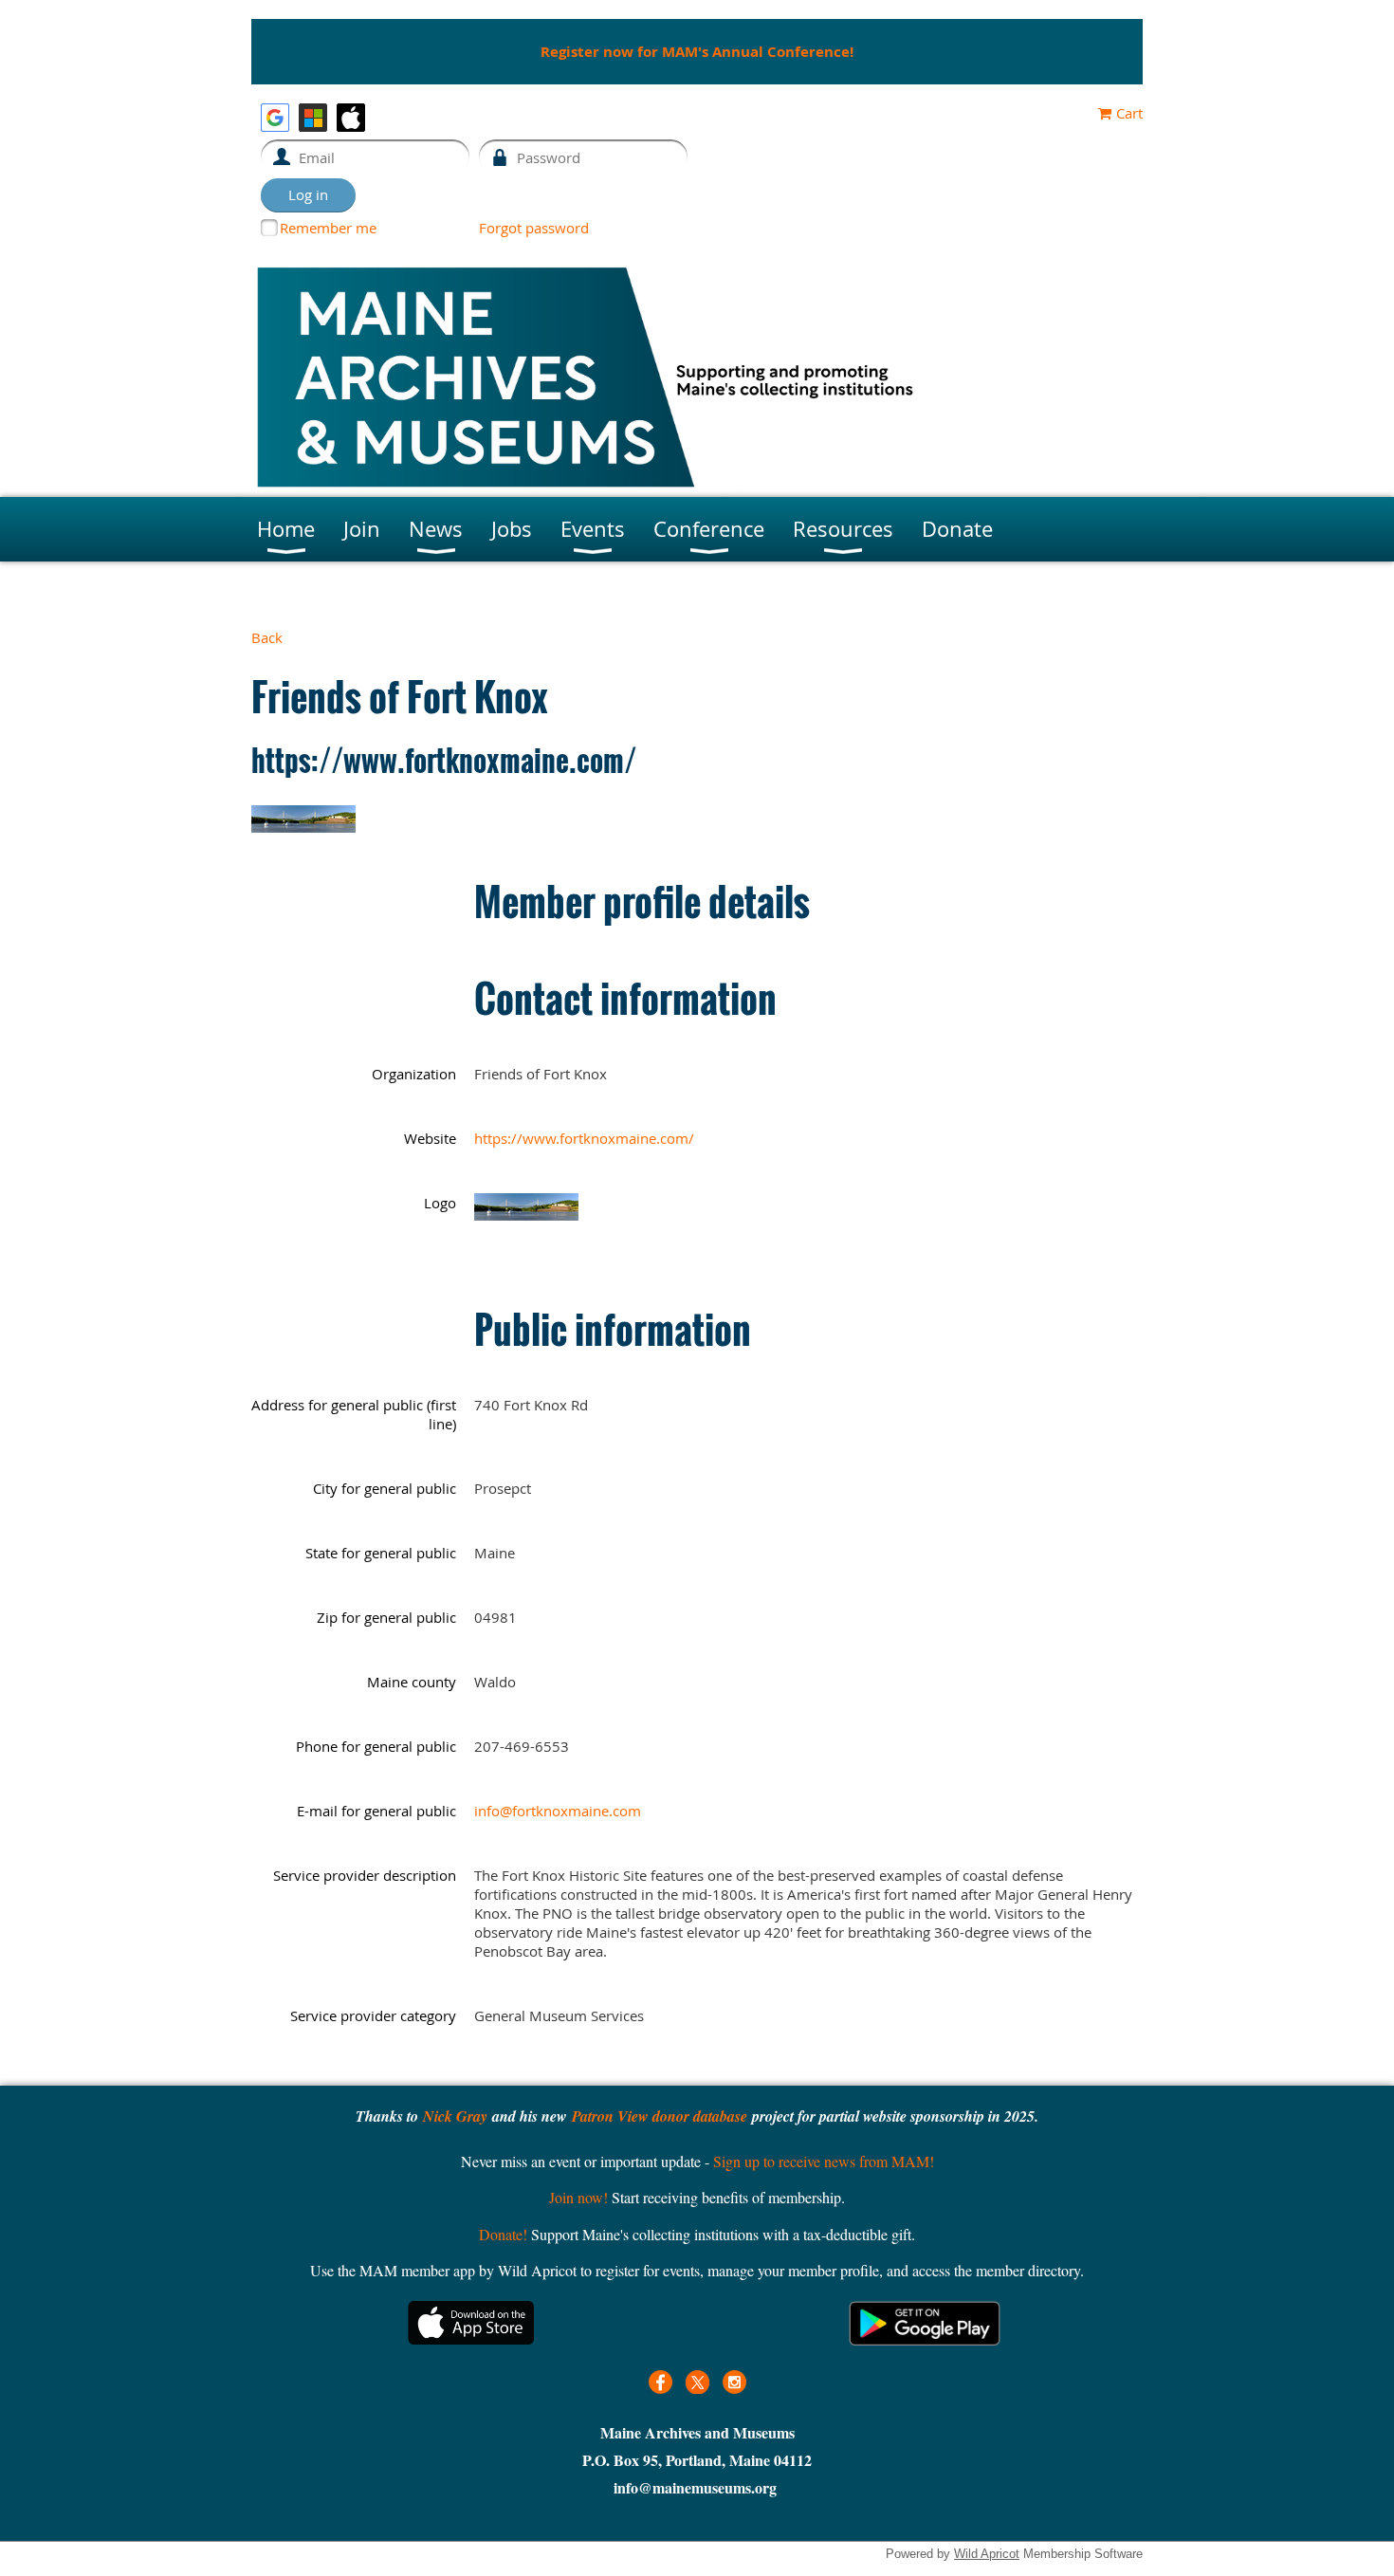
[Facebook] (660, 2382)
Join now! (578, 2197)
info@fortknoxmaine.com (558, 1811)
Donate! (503, 2234)
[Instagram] (734, 2382)
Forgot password (534, 228)
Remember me (328, 228)
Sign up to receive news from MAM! (824, 2161)
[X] (697, 2382)
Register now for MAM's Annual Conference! (697, 52)
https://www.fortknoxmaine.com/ (584, 1138)
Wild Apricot (987, 2554)
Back (267, 637)
